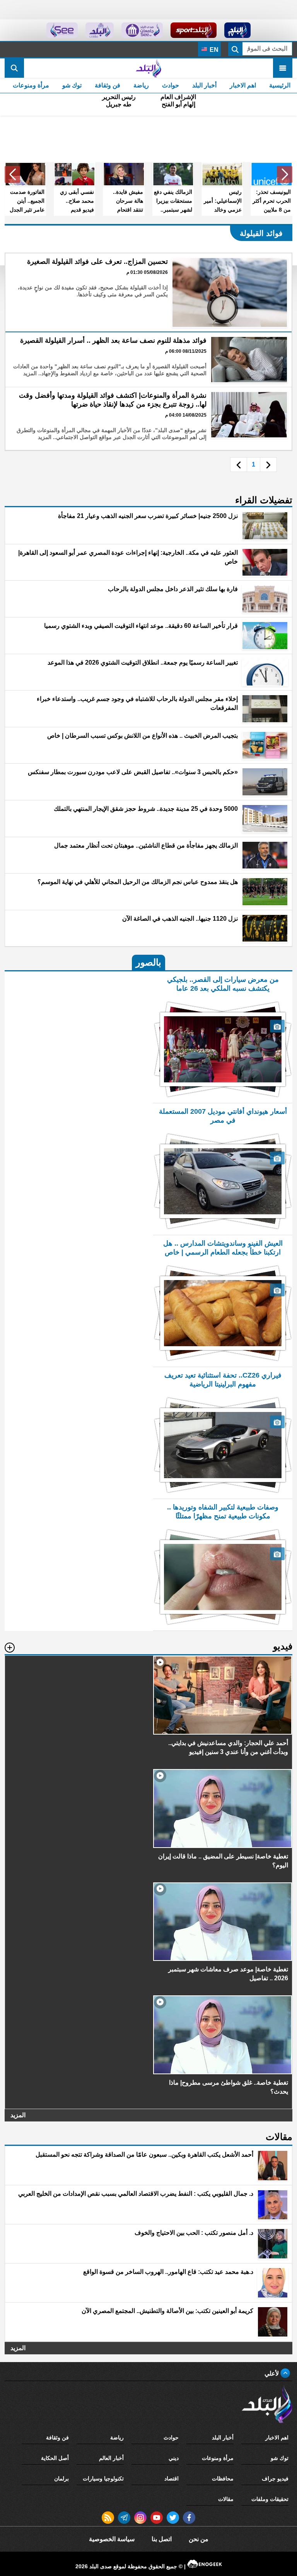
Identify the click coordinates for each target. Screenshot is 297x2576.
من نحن (199, 2539)
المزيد (18, 2115)
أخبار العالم (111, 2458)
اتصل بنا (162, 2539)
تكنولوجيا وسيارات (103, 2479)
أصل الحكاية (55, 2458)
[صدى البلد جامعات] (142, 30)
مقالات (226, 2499)
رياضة (141, 85)
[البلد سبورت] (194, 30)
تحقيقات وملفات (270, 2499)
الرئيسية (280, 85)
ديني (174, 2458)
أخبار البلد (204, 85)
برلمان (61, 2479)
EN (213, 50)
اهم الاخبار (243, 85)
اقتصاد (172, 2479)
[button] (285, 174)
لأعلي (272, 2373)
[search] (14, 68)
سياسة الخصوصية (112, 2539)
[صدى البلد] (148, 68)
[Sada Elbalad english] (62, 30)
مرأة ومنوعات (31, 85)
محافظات (223, 2479)
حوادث (171, 85)
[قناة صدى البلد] (238, 30)
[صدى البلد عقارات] (100, 30)
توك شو (72, 85)
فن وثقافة (108, 85)
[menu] (283, 68)
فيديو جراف (275, 2479)
